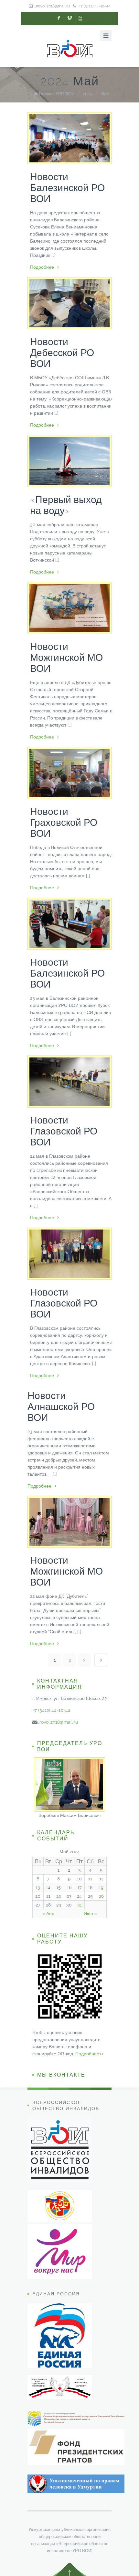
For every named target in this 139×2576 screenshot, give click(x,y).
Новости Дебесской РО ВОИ (62, 353)
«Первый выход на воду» (66, 505)
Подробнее (42, 267)
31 (80, 1905)
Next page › (101, 1660)
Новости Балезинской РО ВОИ (67, 188)
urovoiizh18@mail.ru (52, 6)
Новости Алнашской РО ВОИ (61, 1407)
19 (101, 1887)
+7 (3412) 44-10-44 (94, 6)
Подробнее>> (90, 2054)
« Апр (48, 1914)
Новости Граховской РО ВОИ (64, 822)
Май (105, 94)
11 (90, 1879)
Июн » (90, 1914)
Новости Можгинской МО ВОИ (66, 657)
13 (38, 1887)
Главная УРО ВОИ (57, 94)
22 (59, 1896)
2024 (87, 94)
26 (101, 1896)
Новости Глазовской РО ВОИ (64, 1131)
